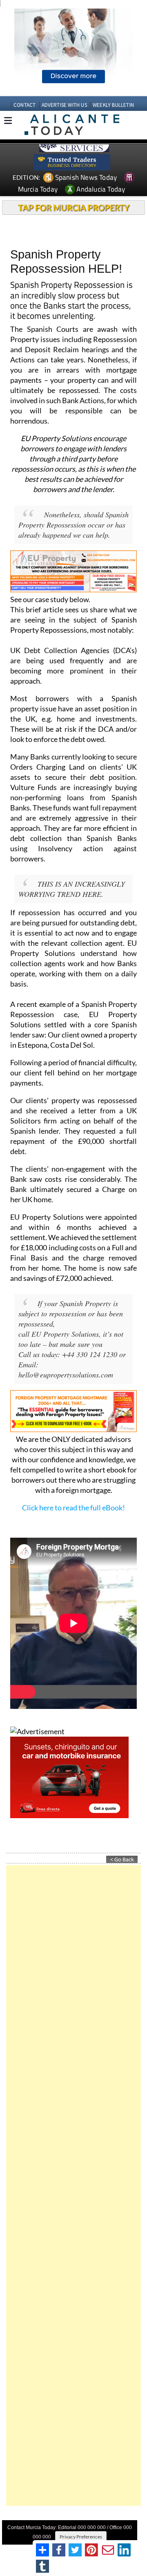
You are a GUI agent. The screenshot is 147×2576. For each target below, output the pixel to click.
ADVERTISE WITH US (64, 105)
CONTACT (24, 105)
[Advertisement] (73, 2185)
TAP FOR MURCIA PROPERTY (74, 207)
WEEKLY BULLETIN (113, 105)
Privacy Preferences (81, 2537)
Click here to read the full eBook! (73, 1508)
